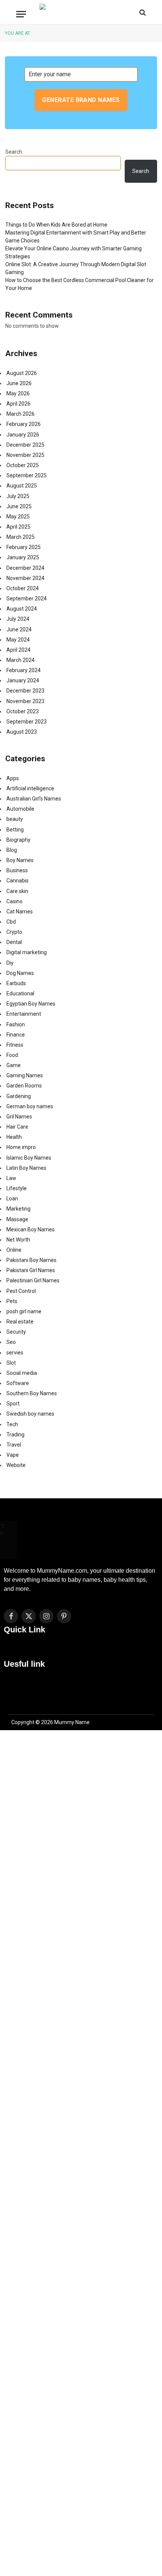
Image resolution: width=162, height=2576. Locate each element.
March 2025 (21, 537)
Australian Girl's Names (34, 799)
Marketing (18, 1209)
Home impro (21, 1147)
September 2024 (27, 598)
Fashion (16, 1024)
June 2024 (19, 629)
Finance (16, 1035)
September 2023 (27, 722)
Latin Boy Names (26, 1168)
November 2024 (25, 578)
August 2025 (22, 486)
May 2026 (18, 393)
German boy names (30, 1106)
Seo (11, 1342)
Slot (11, 1363)
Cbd (11, 922)
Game (14, 1065)
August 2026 (22, 373)
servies (15, 1353)
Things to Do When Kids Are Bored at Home (56, 225)
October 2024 (23, 588)
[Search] (142, 12)
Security (16, 1332)
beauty (15, 819)
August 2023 (22, 732)
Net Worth (18, 1240)
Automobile (20, 809)
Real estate (20, 1322)
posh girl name (24, 1311)
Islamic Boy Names (29, 1158)
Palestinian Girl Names (33, 1280)
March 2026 (21, 414)
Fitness (15, 1045)
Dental (14, 942)
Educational (20, 993)
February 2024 (24, 670)
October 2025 (23, 465)
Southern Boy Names (32, 1393)
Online (14, 1250)
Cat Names (20, 912)
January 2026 (23, 435)
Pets (12, 1301)
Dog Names (20, 973)
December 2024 (25, 568)
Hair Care (17, 1127)
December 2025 (25, 445)
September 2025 (27, 475)
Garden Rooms (24, 1086)
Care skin (17, 891)
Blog (12, 850)
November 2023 (25, 701)
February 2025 (24, 547)
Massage (17, 1219)
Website (16, 1465)
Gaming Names (25, 1075)
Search (14, 152)
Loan (12, 1199)
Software (18, 1383)
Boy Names (20, 860)
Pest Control (21, 1291)
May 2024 (18, 640)
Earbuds (16, 983)
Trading (15, 1435)
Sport (13, 1404)
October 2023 (23, 711)
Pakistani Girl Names (31, 1270)
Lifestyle (17, 1188)
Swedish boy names (30, 1414)
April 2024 (18, 650)
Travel (14, 1445)
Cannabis (18, 881)
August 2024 (22, 609)
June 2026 (19, 383)
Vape (13, 1455)
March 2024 (21, 660)
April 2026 (18, 404)
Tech (12, 1424)
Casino (15, 901)
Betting (15, 830)
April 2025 (18, 527)
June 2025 (19, 506)
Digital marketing (27, 952)
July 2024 (18, 619)
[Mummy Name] (81, 12)
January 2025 (23, 557)
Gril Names (19, 1117)
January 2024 (23, 680)
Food (12, 1055)
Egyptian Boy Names (31, 1004)
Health (14, 1137)
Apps (13, 778)
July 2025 (18, 496)
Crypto (14, 932)
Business (17, 870)
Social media (22, 1373)
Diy (10, 963)
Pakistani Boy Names (31, 1260)
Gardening (19, 1096)
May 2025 (18, 517)
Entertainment (24, 1014)
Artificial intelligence (30, 788)
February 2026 (24, 424)
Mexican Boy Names (31, 1229)
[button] (81, 1650)
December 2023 (25, 691)
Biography (18, 840)
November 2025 (25, 455)
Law (11, 1178)
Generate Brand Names (81, 100)
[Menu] (21, 14)
